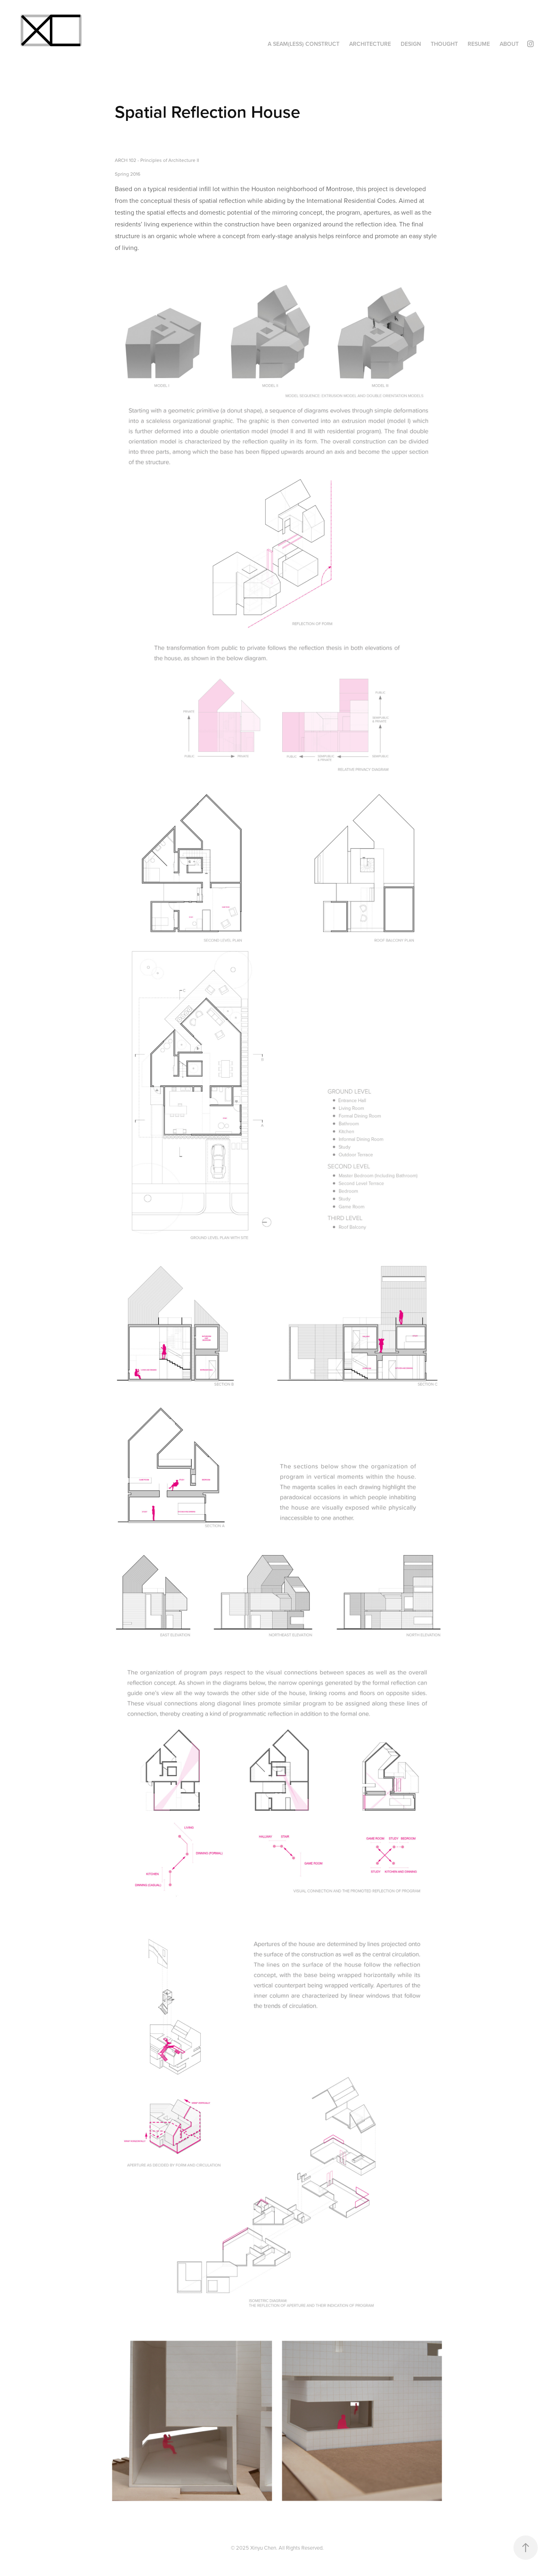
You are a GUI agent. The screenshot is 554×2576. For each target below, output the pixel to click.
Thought (444, 44)
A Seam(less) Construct (304, 44)
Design (411, 44)
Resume (479, 44)
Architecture (370, 44)
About (509, 44)
